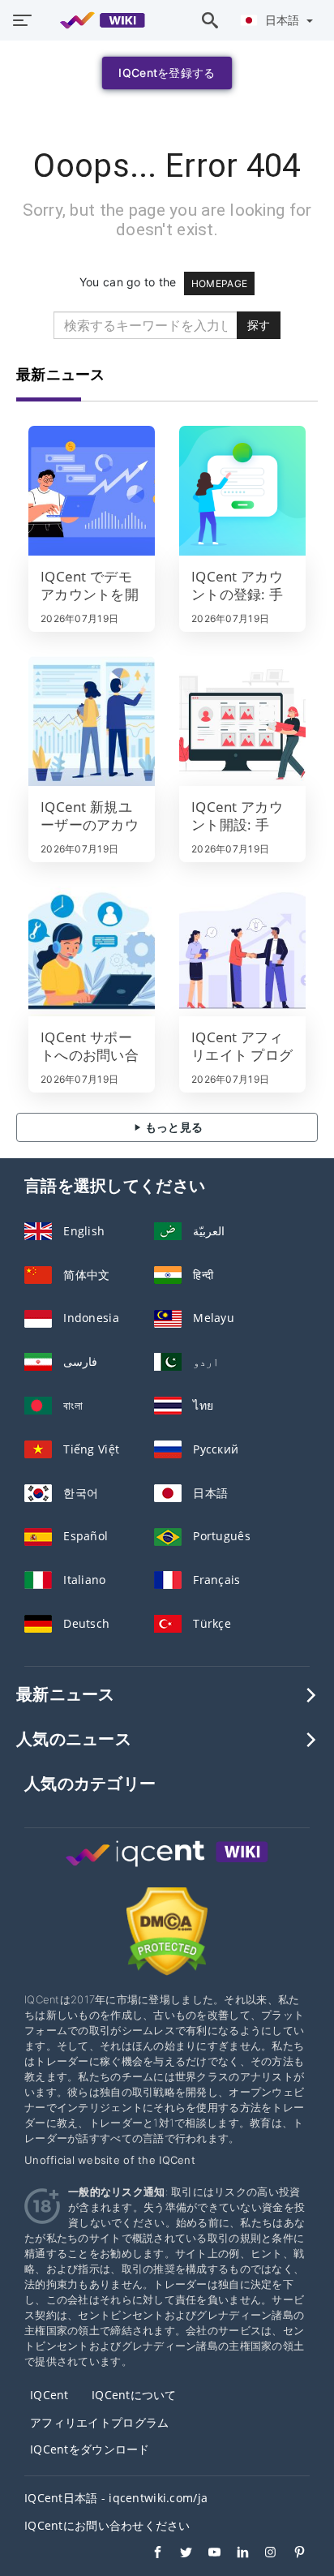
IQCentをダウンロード (90, 2449)
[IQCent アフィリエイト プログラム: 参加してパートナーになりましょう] (242, 951)
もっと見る (173, 1127)
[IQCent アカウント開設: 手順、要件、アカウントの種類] (242, 721)
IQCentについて (134, 2395)
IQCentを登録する (167, 73)
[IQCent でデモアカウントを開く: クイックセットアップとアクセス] (92, 491)
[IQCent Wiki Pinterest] (291, 2554)
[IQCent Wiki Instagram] (263, 2554)
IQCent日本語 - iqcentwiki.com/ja (116, 2498)
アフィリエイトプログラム (99, 2422)
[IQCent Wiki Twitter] (178, 2554)
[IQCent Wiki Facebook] (150, 2554)
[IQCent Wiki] (167, 1868)
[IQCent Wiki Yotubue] (206, 2554)
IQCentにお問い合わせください (107, 2525)
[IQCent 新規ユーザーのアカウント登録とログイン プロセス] (92, 721)
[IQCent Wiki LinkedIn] (235, 2554)
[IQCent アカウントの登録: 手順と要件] (242, 491)
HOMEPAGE (219, 283)
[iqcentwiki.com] (94, 20)
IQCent (49, 2395)
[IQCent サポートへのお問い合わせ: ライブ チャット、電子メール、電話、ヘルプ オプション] (92, 951)
